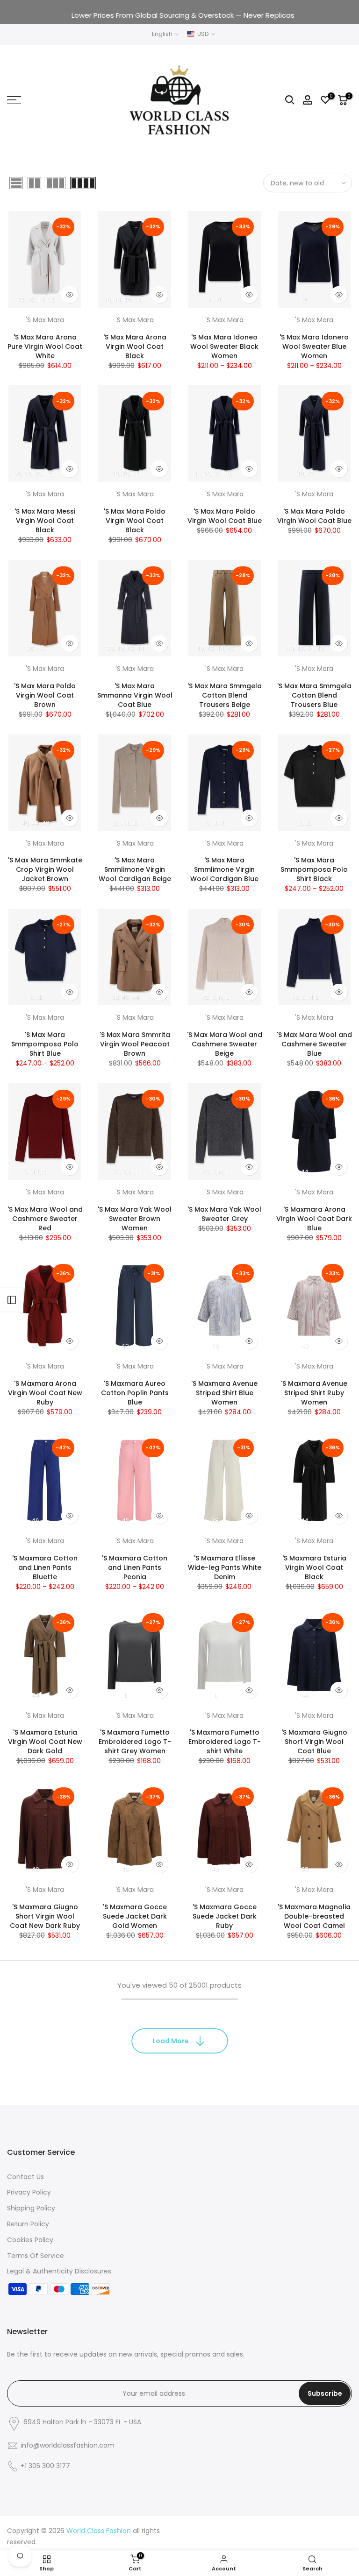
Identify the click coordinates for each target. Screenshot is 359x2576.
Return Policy (28, 2224)
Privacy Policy (29, 2192)
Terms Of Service (36, 2256)
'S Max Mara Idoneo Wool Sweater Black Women (224, 346)
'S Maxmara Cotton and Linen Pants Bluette (45, 1567)
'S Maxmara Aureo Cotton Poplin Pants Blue (135, 1393)
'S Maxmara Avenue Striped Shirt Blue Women (224, 1393)
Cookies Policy (30, 2240)
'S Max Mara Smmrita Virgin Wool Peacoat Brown (135, 1044)
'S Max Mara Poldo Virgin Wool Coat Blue (225, 516)
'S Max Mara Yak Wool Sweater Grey (224, 1214)
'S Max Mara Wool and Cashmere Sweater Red (45, 1219)
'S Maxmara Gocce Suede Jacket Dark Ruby (225, 1916)
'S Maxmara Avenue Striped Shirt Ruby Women (314, 1393)
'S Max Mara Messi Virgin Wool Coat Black (45, 521)
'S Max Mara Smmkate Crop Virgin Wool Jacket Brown (45, 869)
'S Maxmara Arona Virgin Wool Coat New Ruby (45, 1393)
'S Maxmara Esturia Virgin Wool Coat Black (314, 1567)
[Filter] (12, 1300)
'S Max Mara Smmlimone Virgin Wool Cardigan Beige (135, 869)
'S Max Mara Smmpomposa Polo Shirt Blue (45, 1044)
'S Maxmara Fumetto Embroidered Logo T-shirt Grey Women (135, 1742)
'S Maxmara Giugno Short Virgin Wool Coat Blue (314, 1742)
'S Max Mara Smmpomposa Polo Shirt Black (314, 869)
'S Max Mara (45, 320)
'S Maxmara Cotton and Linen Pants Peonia (135, 1567)
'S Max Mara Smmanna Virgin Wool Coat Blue (135, 695)
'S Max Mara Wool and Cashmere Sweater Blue (314, 1044)
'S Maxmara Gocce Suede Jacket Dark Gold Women (135, 1916)
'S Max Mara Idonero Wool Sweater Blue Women (314, 346)
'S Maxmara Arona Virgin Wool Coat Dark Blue (314, 1219)
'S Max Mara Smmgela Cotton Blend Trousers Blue (314, 695)
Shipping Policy (31, 2208)
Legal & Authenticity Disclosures (59, 2271)
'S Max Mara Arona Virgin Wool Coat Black (135, 346)
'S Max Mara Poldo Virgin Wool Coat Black (135, 521)
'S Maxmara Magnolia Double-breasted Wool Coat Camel (314, 1916)
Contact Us (25, 2177)
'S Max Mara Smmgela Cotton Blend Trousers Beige (225, 695)
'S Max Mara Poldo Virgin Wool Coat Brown (45, 695)
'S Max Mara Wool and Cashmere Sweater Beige (225, 1044)
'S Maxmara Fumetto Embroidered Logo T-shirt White (225, 1742)
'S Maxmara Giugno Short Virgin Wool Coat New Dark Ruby (45, 1916)
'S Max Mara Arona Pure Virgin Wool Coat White (45, 346)
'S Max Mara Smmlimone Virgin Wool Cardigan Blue (224, 869)
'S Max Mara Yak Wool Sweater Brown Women (135, 1219)
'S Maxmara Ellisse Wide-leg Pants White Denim (225, 1567)
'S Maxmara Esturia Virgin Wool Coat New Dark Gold (45, 1742)
